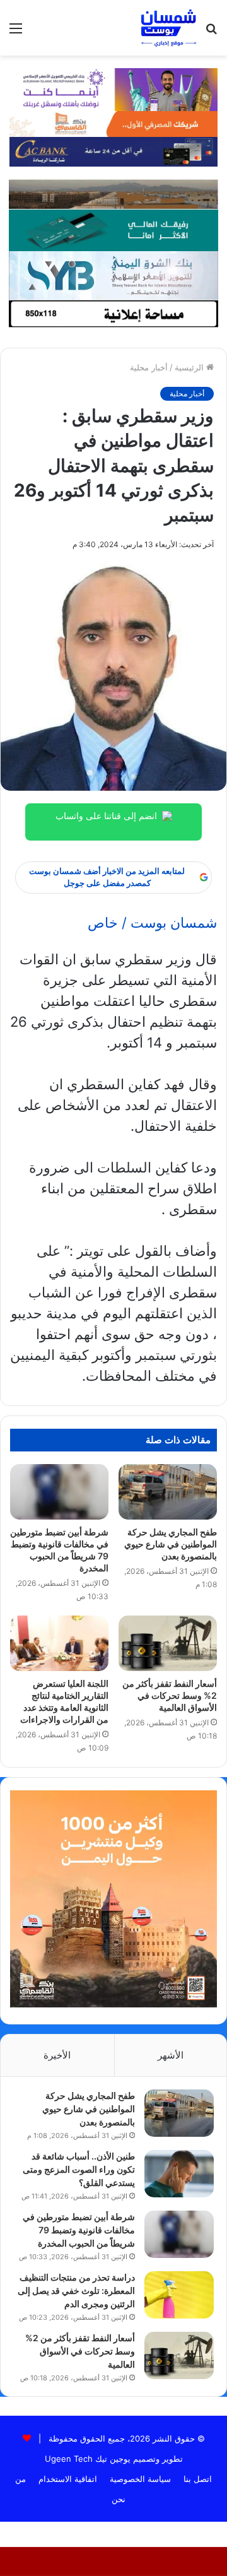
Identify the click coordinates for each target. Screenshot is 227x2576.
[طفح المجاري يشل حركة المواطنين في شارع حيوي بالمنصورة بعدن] (168, 1492)
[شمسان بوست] (168, 28)
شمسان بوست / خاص (152, 923)
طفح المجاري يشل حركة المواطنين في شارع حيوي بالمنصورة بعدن (171, 1544)
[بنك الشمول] (113, 229)
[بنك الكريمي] (113, 88)
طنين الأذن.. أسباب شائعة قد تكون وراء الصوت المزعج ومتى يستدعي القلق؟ (79, 2169)
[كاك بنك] (113, 151)
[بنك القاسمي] (113, 123)
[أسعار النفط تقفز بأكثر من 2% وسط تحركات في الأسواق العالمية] (168, 1643)
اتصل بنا (198, 2479)
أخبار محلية (149, 367)
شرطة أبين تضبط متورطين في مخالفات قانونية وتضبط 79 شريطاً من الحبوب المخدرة (79, 2230)
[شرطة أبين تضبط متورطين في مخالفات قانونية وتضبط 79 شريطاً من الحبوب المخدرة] (59, 1492)
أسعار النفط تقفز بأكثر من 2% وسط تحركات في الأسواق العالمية (170, 1695)
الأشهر (171, 2055)
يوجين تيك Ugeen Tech (88, 2459)
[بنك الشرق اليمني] (113, 275)
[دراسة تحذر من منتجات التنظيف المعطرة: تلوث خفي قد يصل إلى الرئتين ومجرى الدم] (179, 2295)
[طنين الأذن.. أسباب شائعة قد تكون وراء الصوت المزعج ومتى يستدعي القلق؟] (179, 2174)
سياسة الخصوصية (140, 2479)
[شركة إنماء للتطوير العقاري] (113, 193)
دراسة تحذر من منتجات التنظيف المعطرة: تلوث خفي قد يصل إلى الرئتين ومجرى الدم (76, 2290)
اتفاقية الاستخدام (68, 2479)
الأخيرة (57, 2055)
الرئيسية (190, 367)
